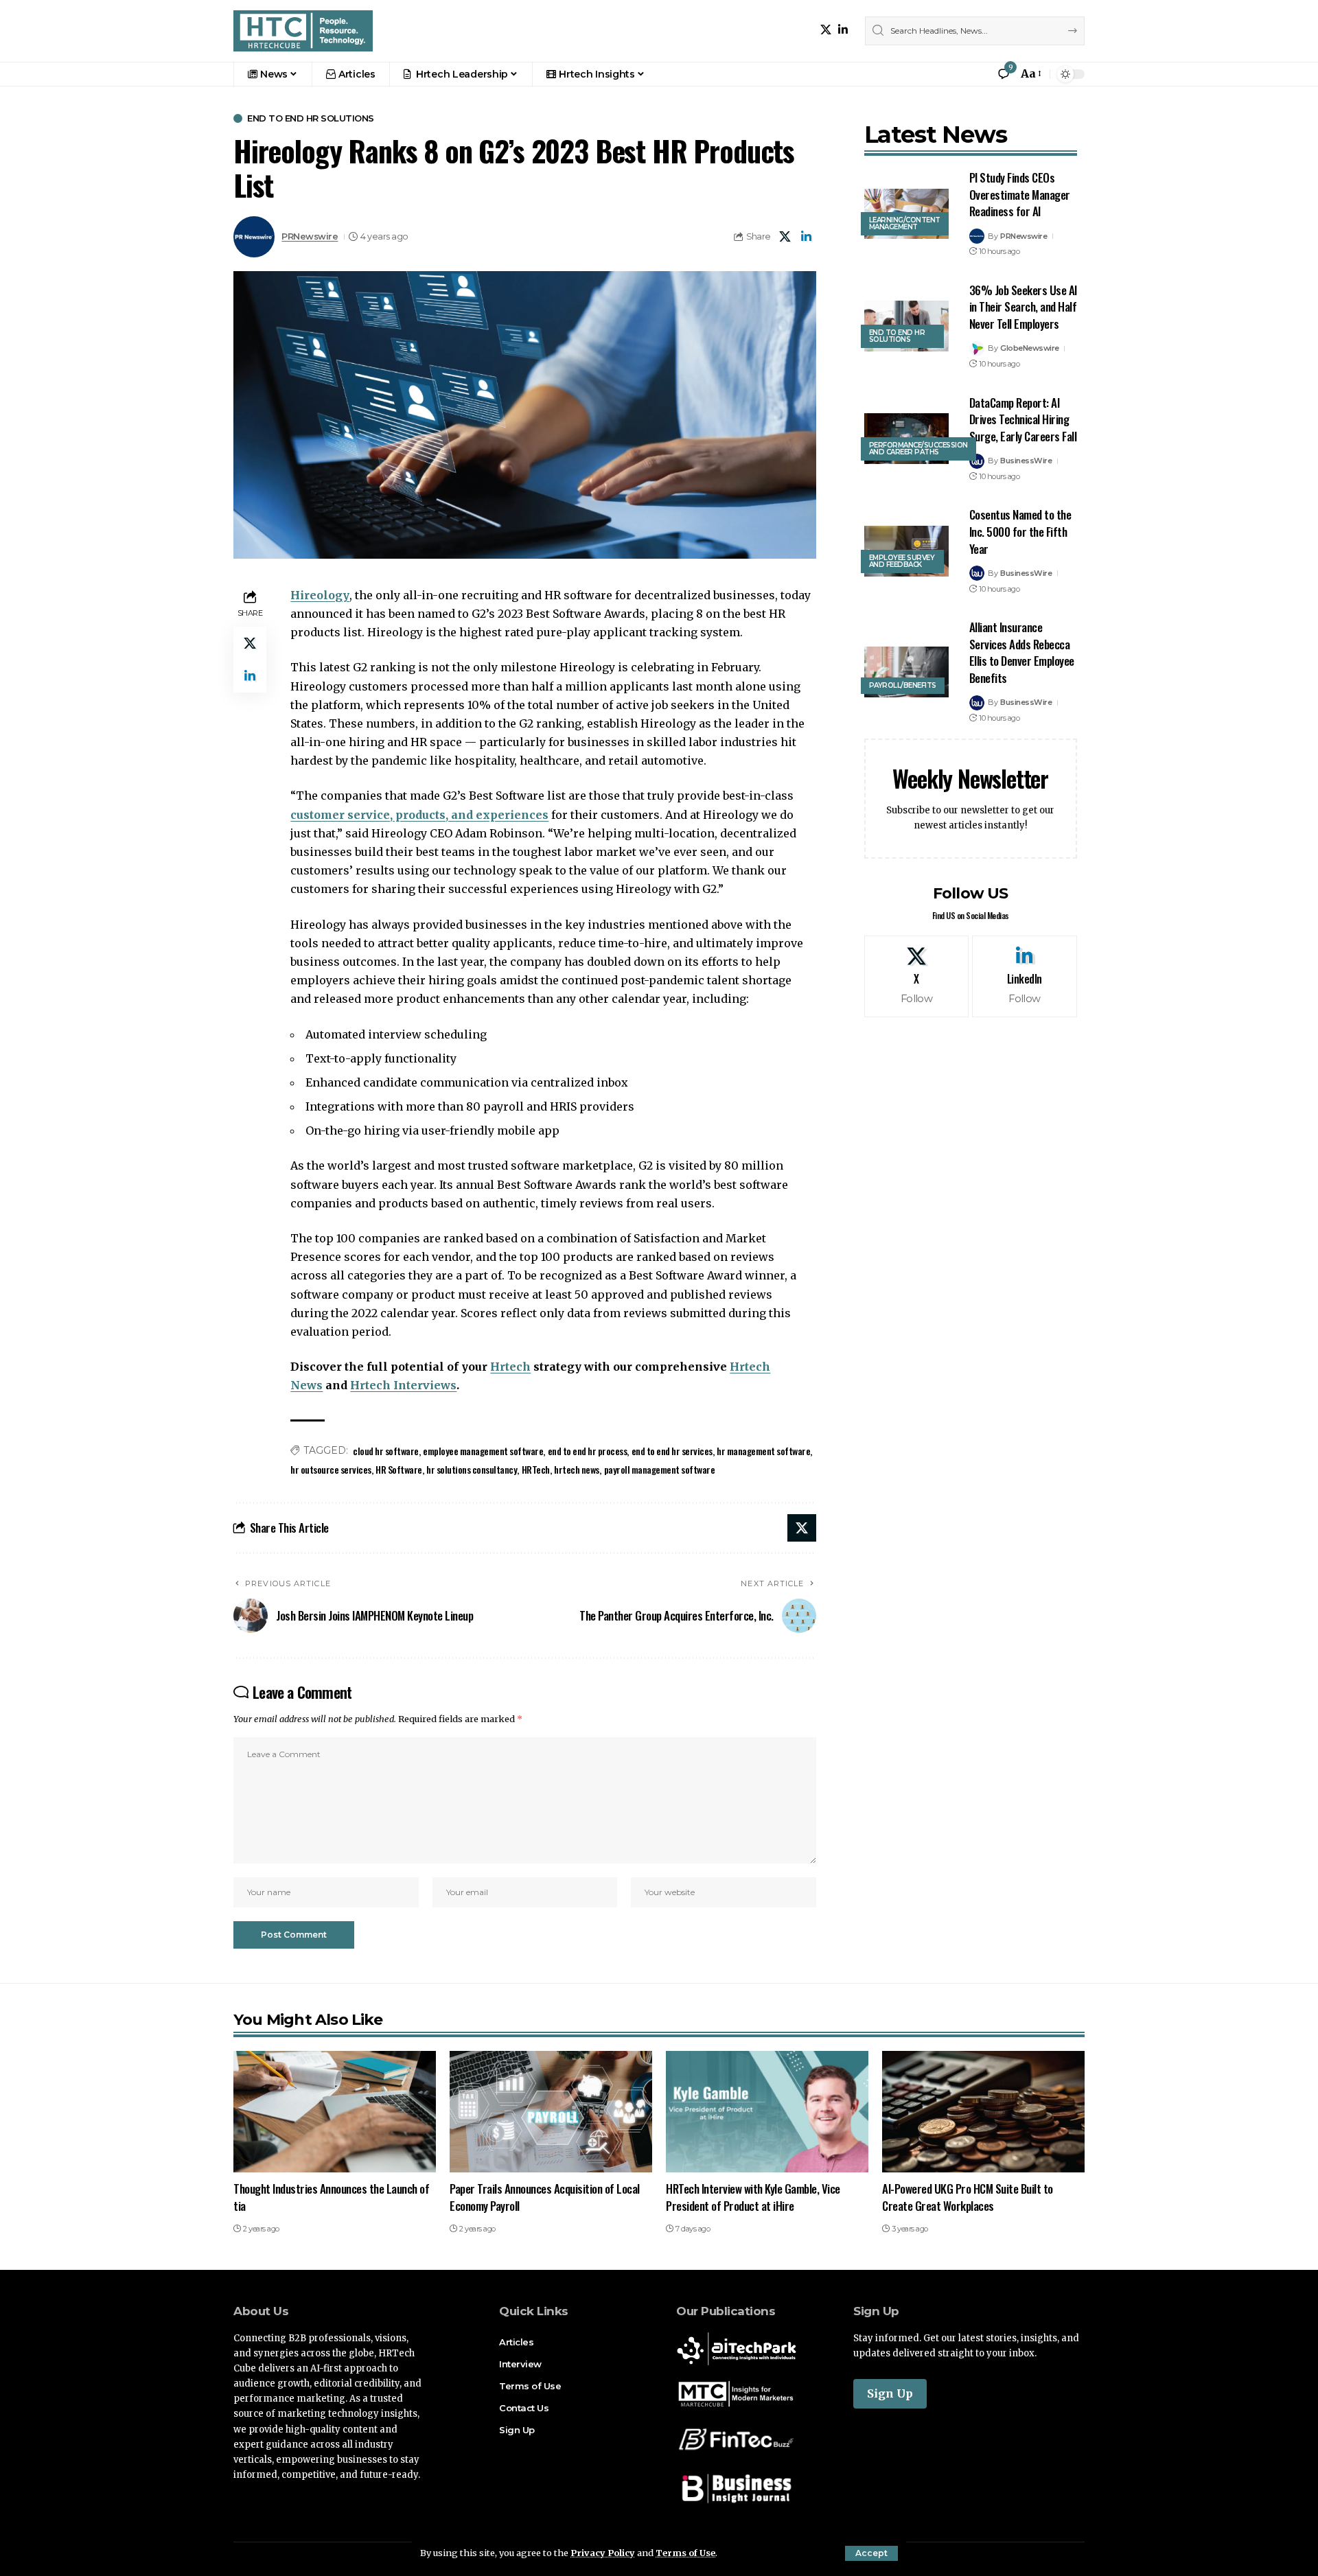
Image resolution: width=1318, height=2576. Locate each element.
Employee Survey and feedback (902, 561)
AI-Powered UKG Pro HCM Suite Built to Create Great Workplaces (968, 2197)
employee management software (483, 1451)
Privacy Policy (603, 2553)
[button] (871, 2553)
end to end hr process (588, 1451)
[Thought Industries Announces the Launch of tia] (335, 2112)
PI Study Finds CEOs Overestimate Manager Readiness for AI (1020, 194)
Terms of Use (685, 2553)
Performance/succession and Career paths (918, 449)
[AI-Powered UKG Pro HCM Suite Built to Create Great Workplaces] (983, 2112)
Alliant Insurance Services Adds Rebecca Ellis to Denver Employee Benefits (1022, 652)
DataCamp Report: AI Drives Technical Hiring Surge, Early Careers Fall (1023, 419)
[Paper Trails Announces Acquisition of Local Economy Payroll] (551, 2112)
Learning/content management (905, 223)
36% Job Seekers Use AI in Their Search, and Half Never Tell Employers (1023, 307)
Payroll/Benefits (903, 685)
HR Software (399, 1469)
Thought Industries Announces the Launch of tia (331, 2197)
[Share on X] (785, 237)
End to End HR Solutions (311, 118)
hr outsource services (331, 1469)
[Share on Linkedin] (807, 237)
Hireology (320, 595)
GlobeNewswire (1030, 348)
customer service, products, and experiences (419, 815)
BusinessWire (1026, 461)
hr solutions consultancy (472, 1469)
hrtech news (577, 1469)
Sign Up (890, 2393)
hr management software (763, 1451)
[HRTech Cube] (303, 31)
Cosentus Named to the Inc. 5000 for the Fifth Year (1020, 531)
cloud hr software (386, 1451)
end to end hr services (672, 1451)
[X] (826, 30)
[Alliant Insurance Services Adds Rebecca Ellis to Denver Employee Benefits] (906, 672)
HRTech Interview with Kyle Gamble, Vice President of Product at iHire (753, 2197)
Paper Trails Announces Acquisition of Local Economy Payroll (545, 2197)
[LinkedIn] (843, 30)
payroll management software (660, 1469)
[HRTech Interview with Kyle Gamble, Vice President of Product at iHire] (767, 2112)
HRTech (536, 1469)
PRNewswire (310, 236)
